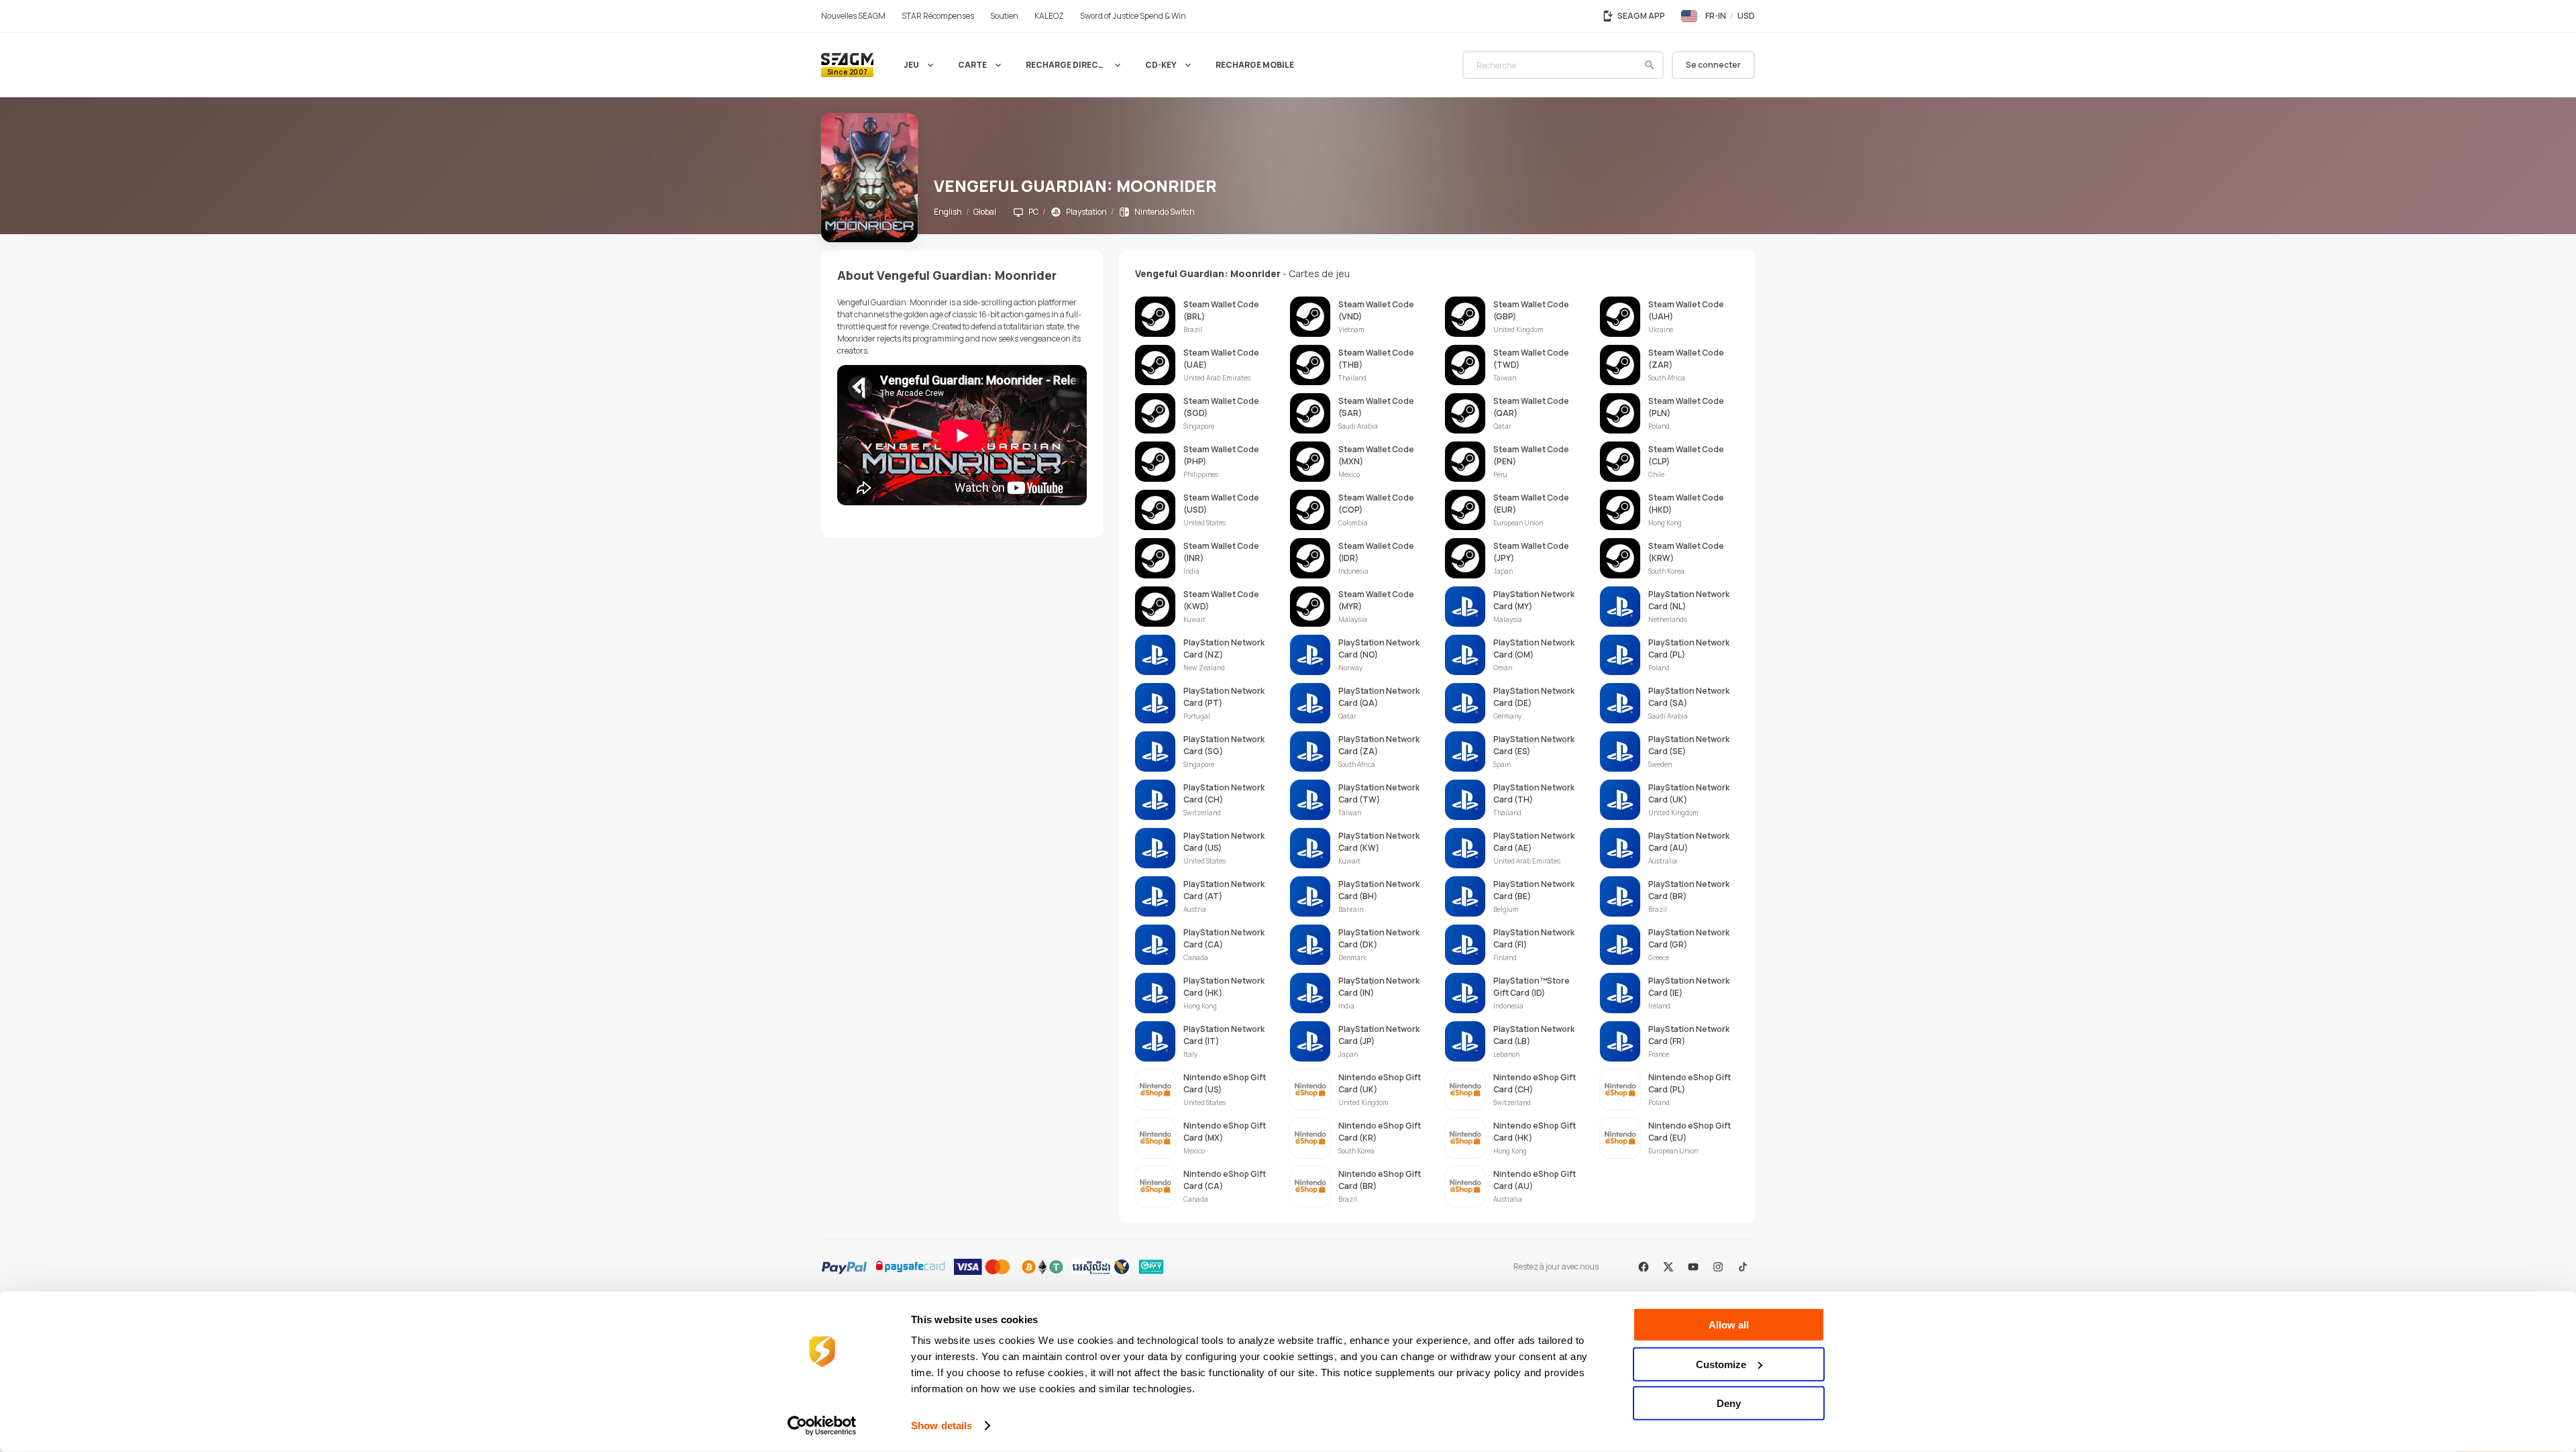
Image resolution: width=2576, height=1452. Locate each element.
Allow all (1729, 1325)
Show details (942, 1425)
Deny (1729, 1403)
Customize (1721, 1364)
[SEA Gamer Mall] (847, 65)
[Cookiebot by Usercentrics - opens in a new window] (822, 1426)
